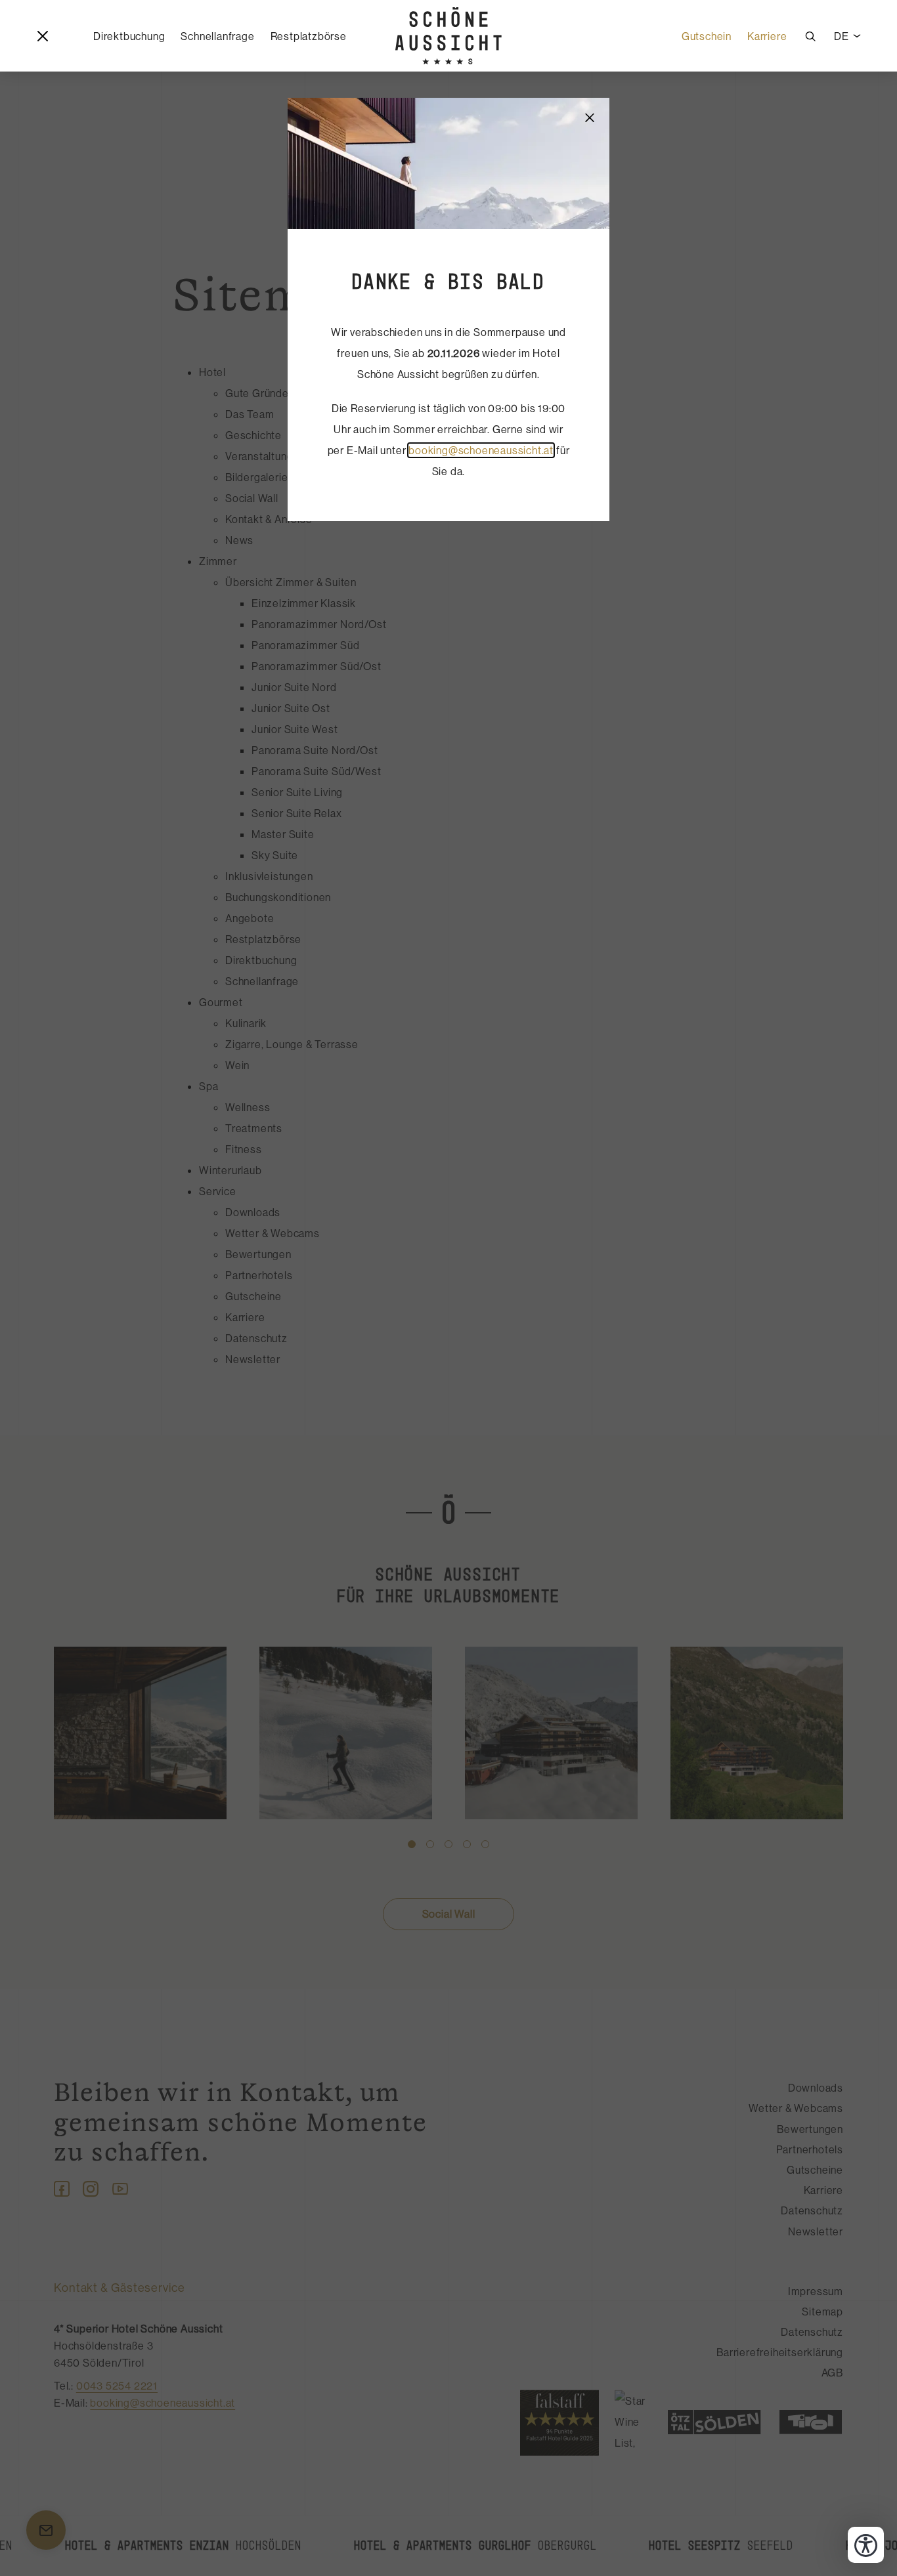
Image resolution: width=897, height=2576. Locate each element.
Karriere (767, 36)
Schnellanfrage (217, 36)
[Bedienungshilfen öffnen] (866, 2545)
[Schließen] (590, 117)
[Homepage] (448, 36)
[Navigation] (43, 36)
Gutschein (707, 36)
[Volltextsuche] (810, 36)
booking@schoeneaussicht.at (481, 450)
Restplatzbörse (309, 36)
